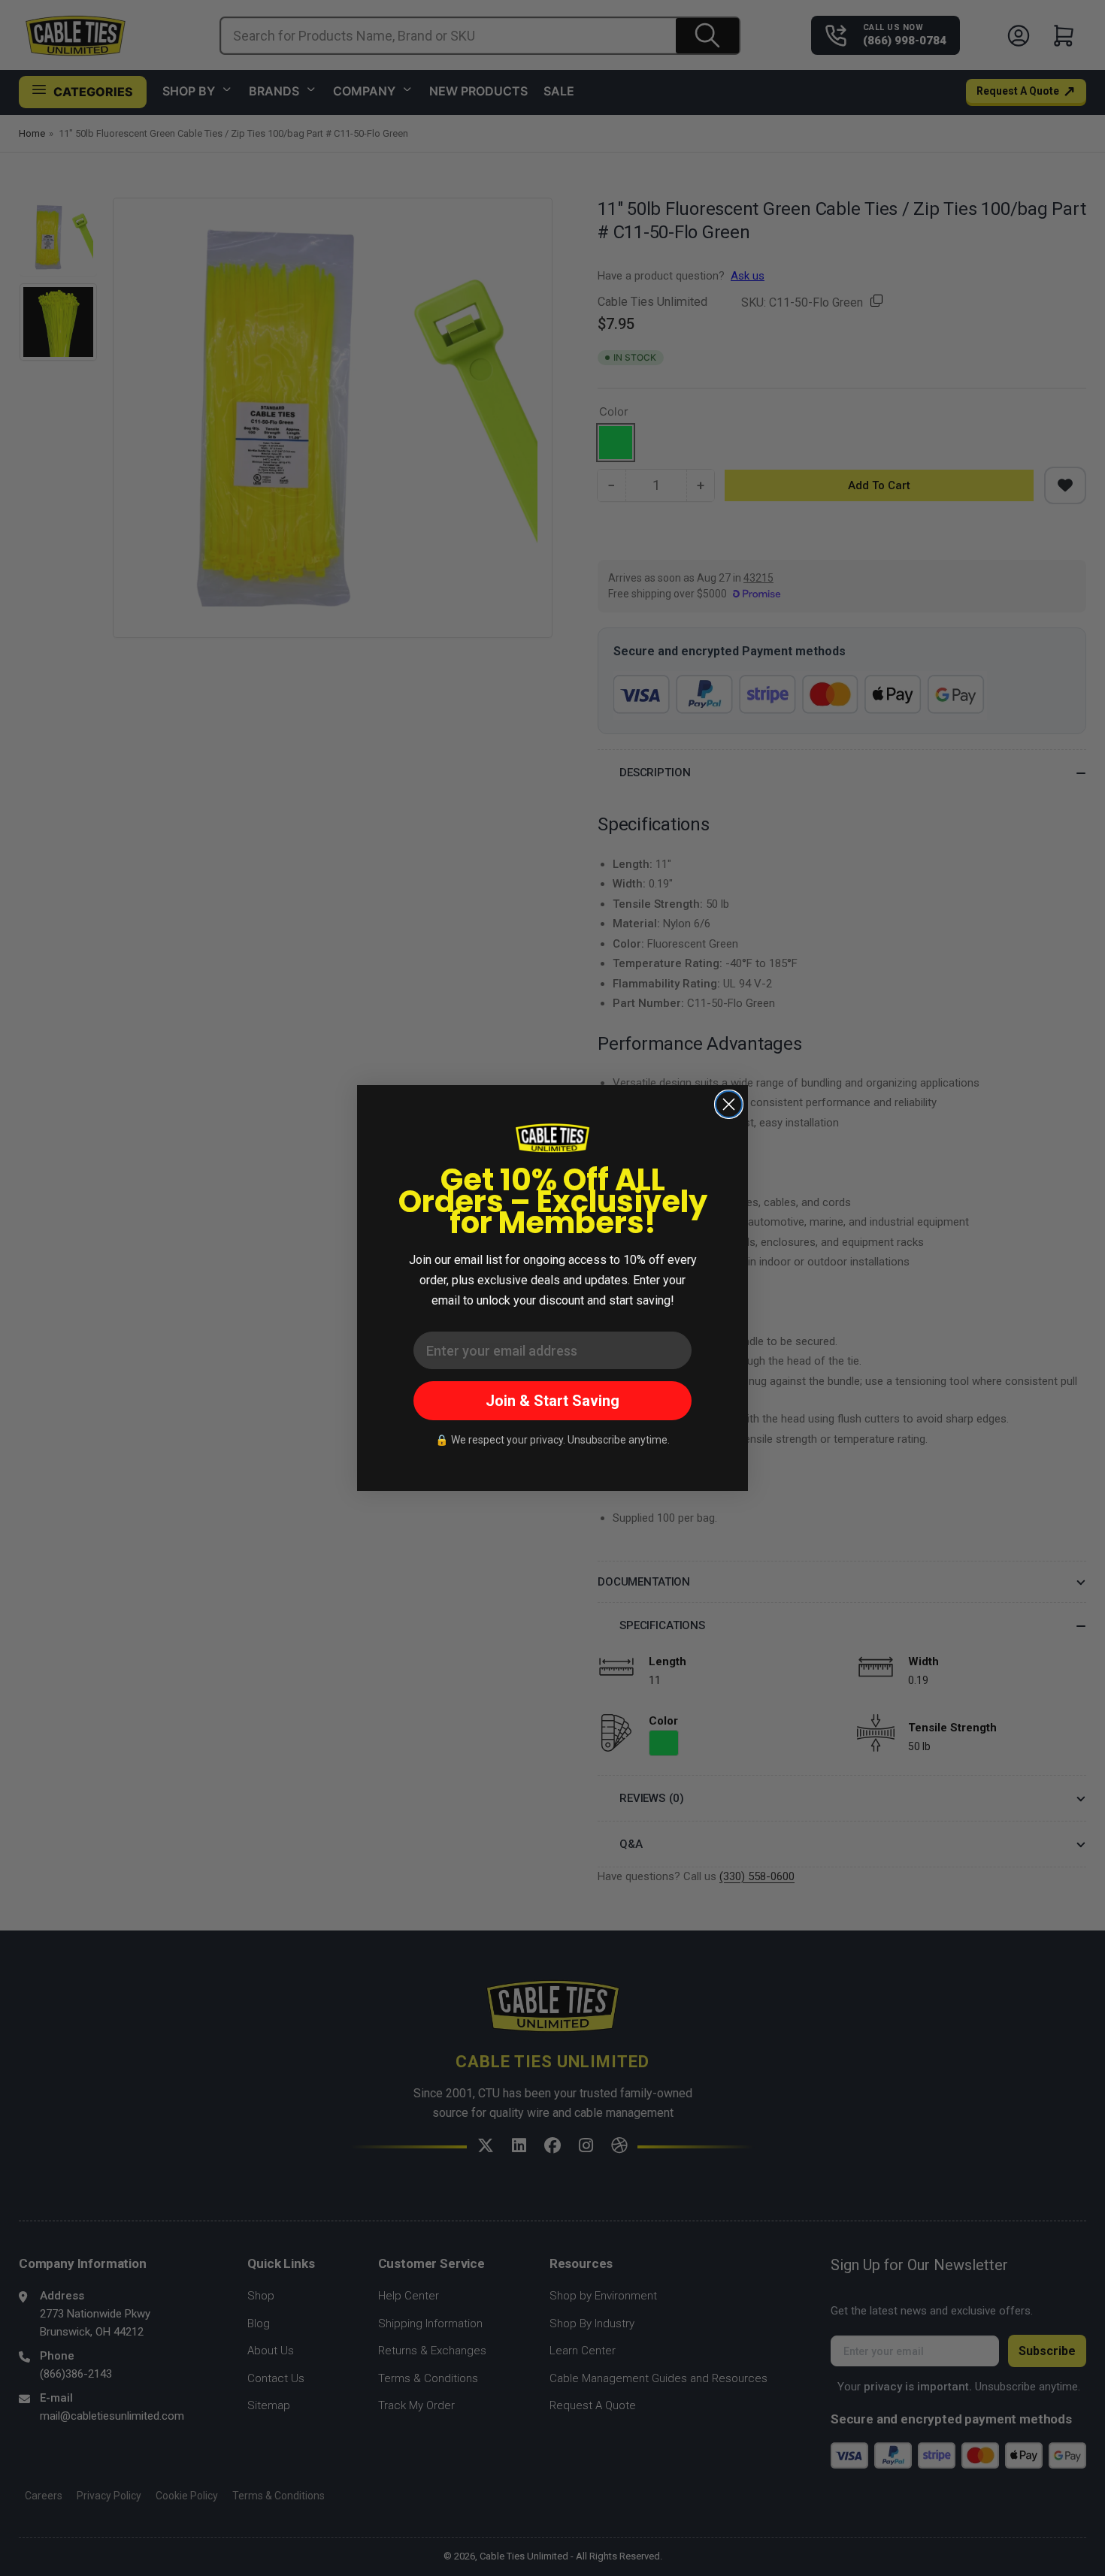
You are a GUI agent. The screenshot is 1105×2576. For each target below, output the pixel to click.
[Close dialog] (729, 1104)
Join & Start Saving (552, 1401)
